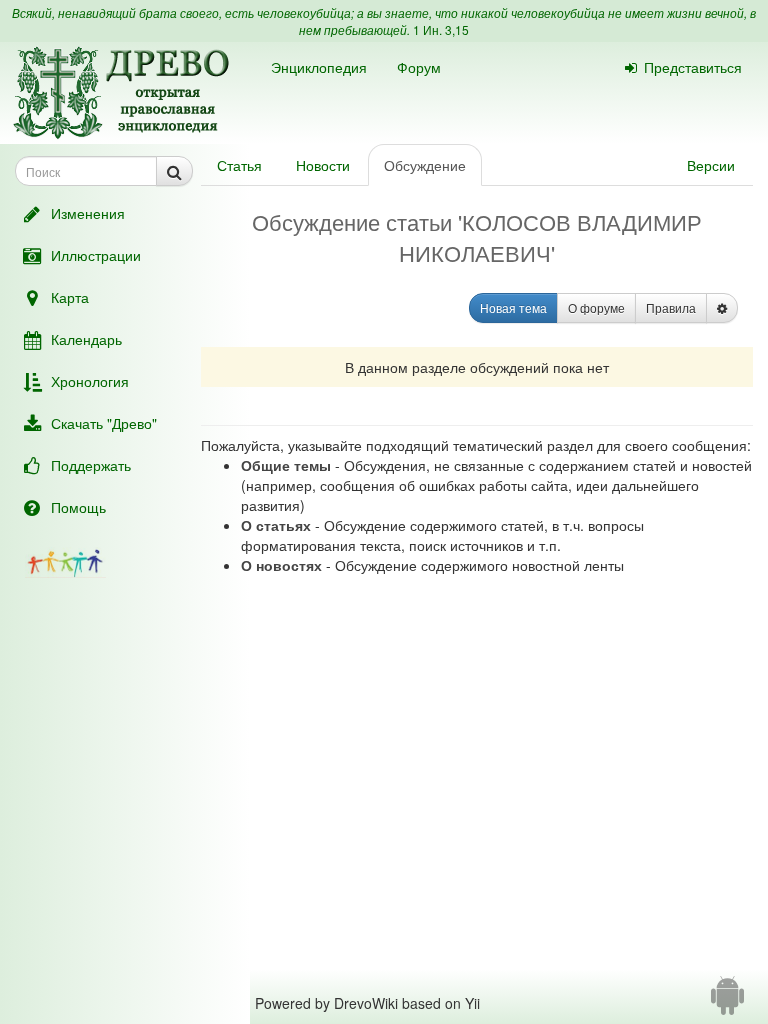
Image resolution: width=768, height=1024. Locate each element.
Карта (70, 297)
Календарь (86, 339)
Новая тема (513, 307)
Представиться (693, 67)
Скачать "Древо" (104, 423)
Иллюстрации (96, 255)
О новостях (281, 565)
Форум (419, 67)
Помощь (78, 507)
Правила (671, 307)
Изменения (88, 213)
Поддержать (91, 465)
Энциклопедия (319, 67)
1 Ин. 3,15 (441, 29)
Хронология (90, 381)
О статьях (276, 525)
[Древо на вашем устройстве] (727, 1003)
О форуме (596, 307)
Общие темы (286, 465)
